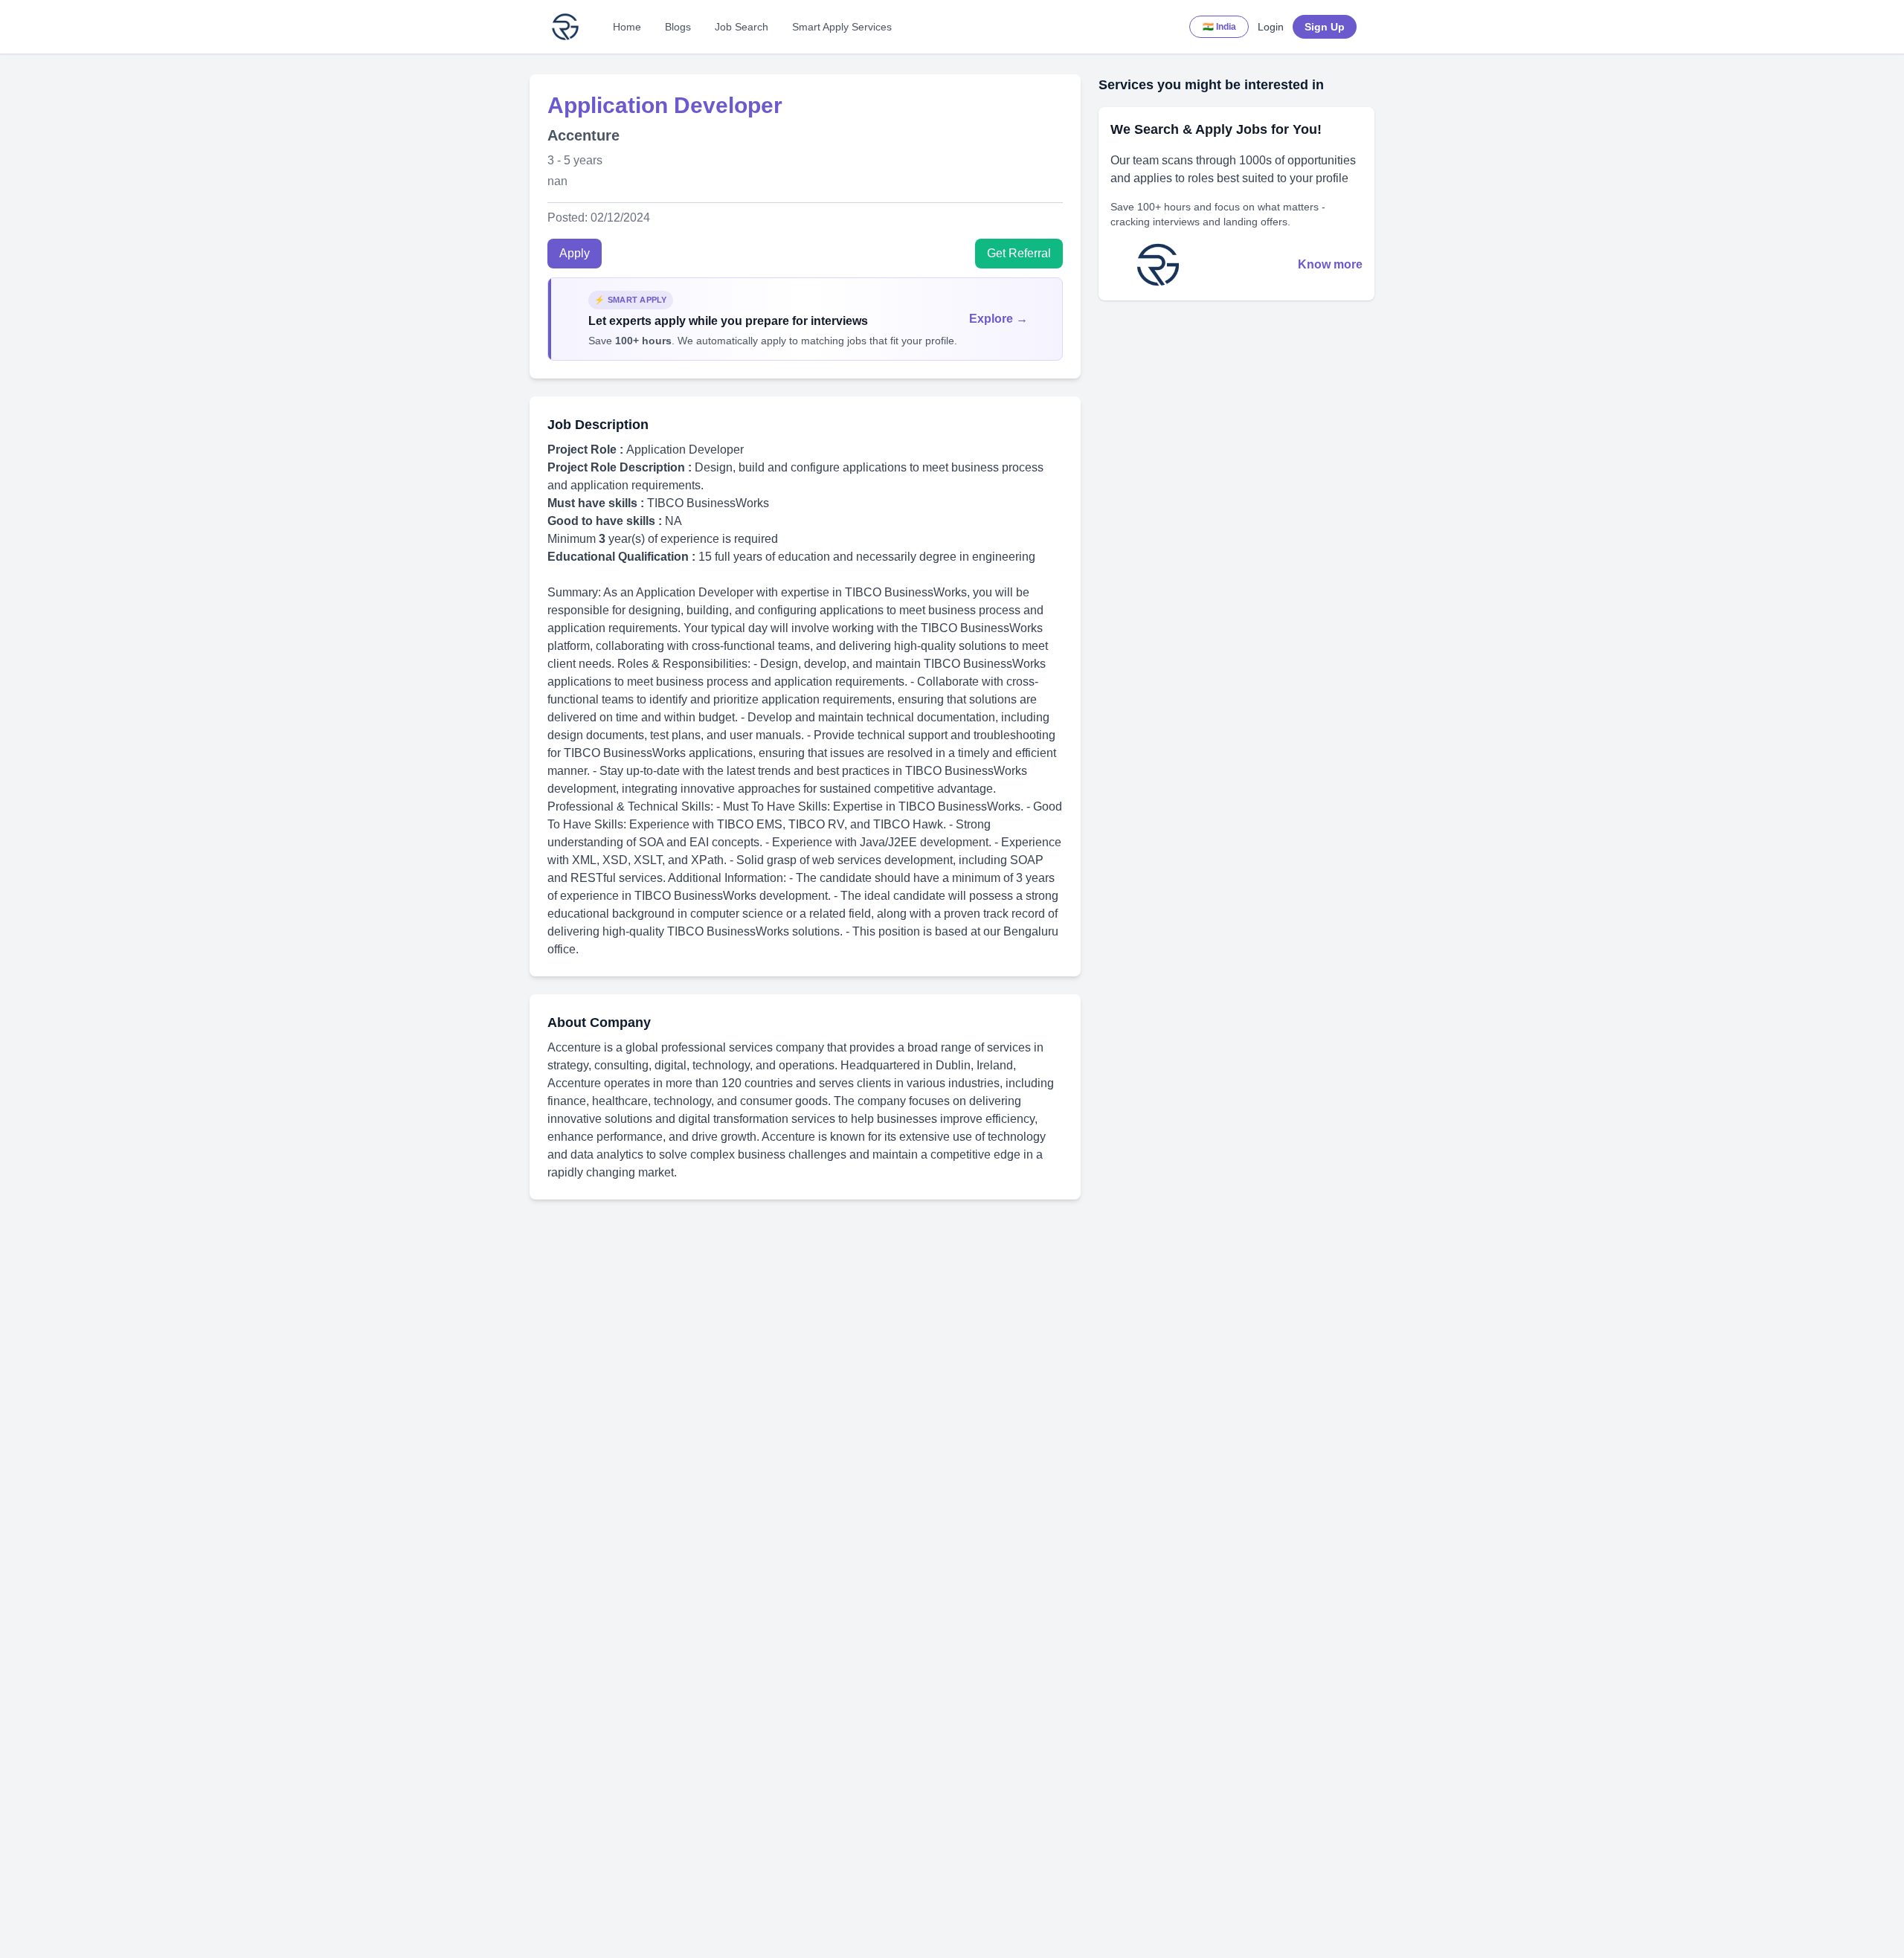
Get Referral (1019, 253)
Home (627, 27)
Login (1271, 27)
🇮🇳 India (1219, 27)
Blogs (678, 27)
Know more (1330, 264)
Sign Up (1325, 27)
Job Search (742, 27)
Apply (575, 253)
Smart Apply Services (842, 27)
